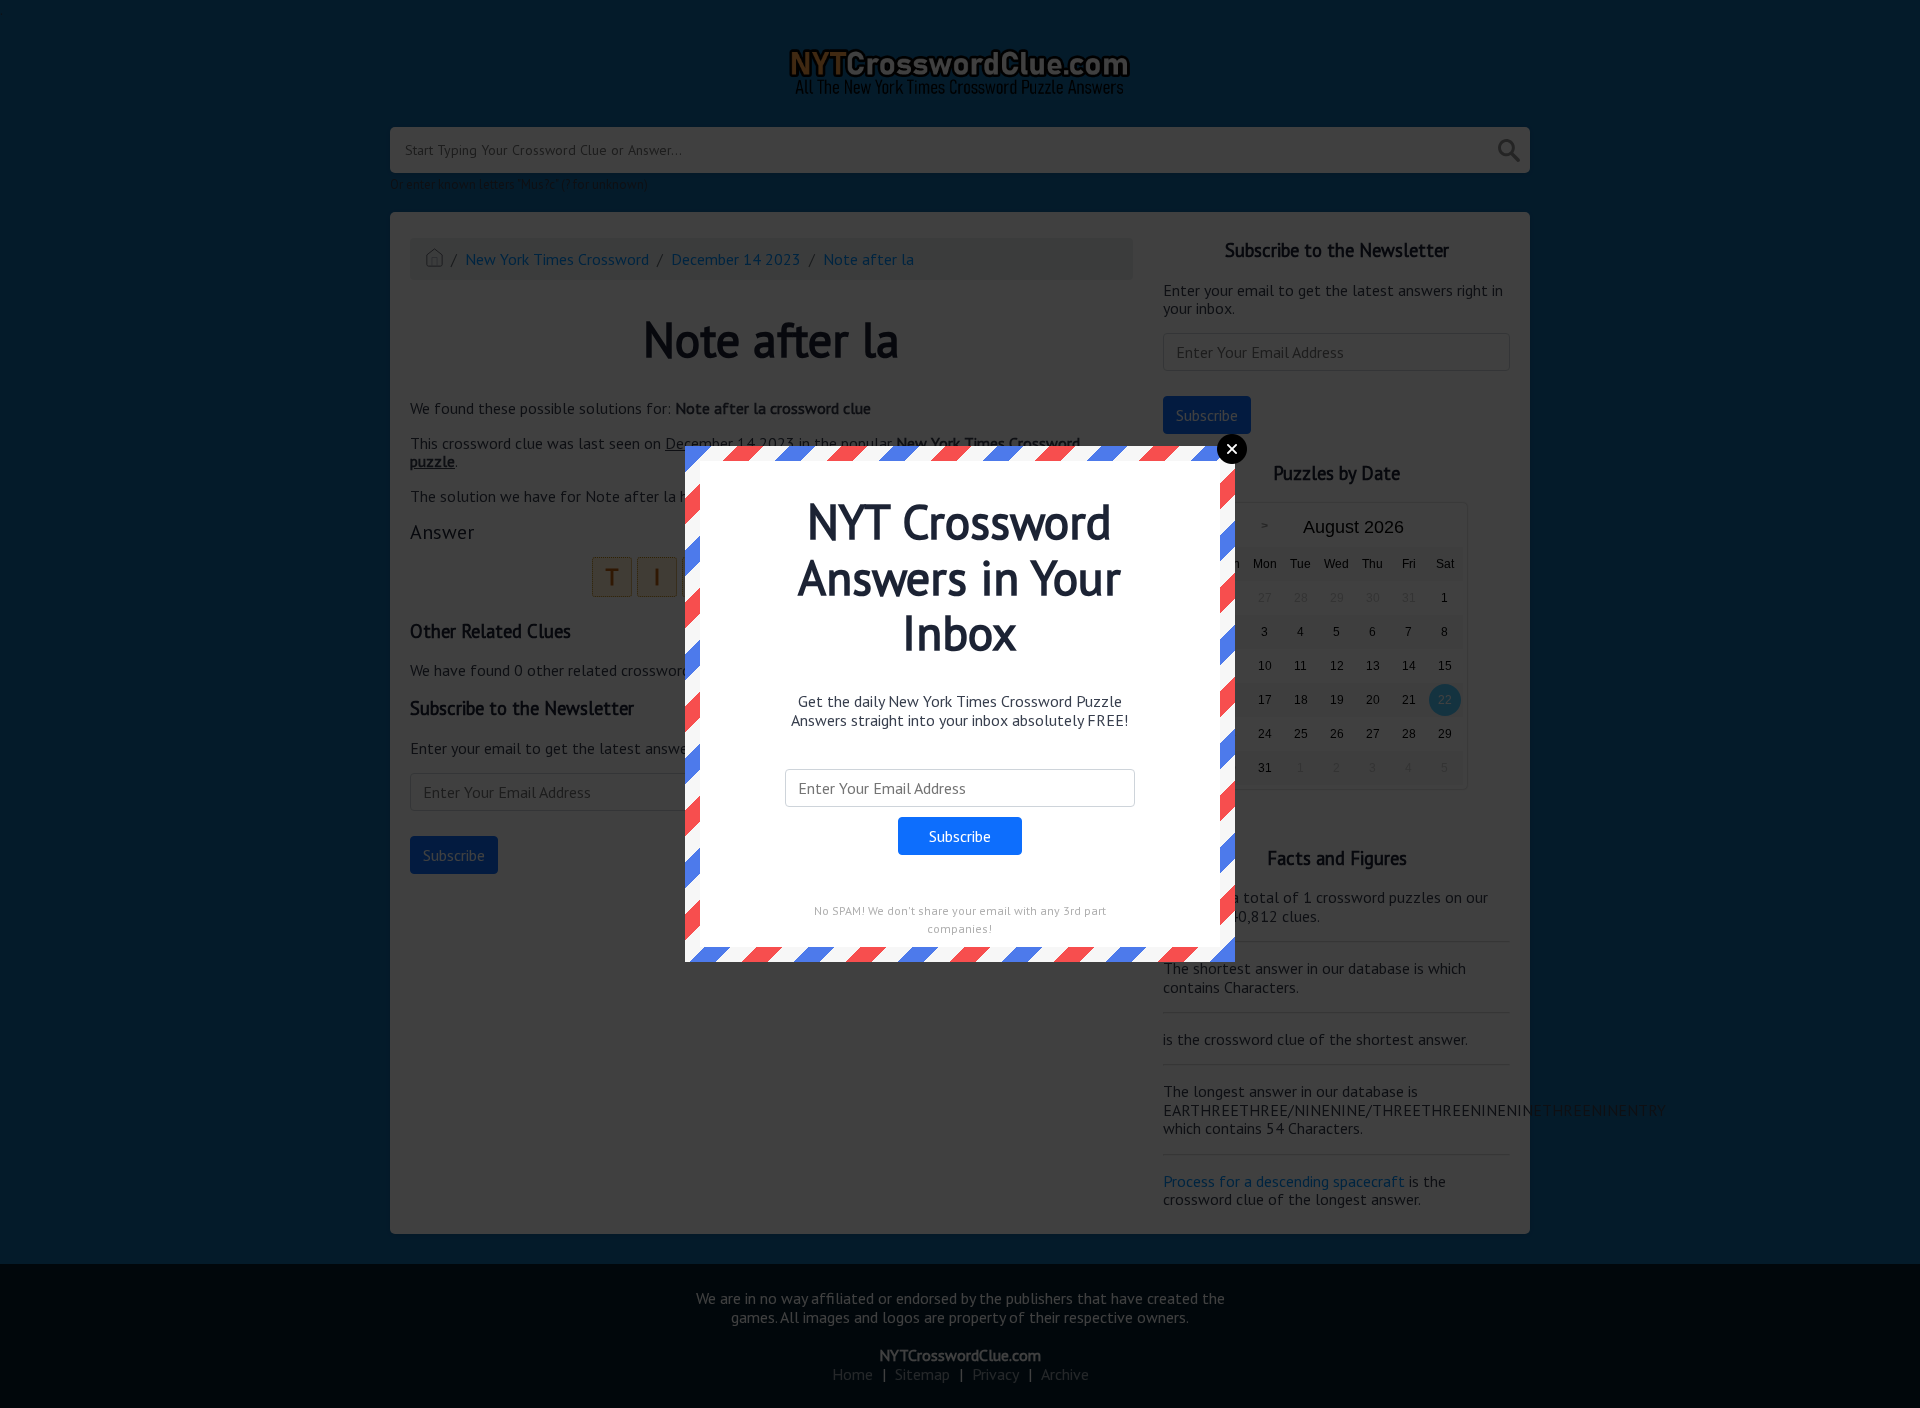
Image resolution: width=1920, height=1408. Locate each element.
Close (1232, 449)
